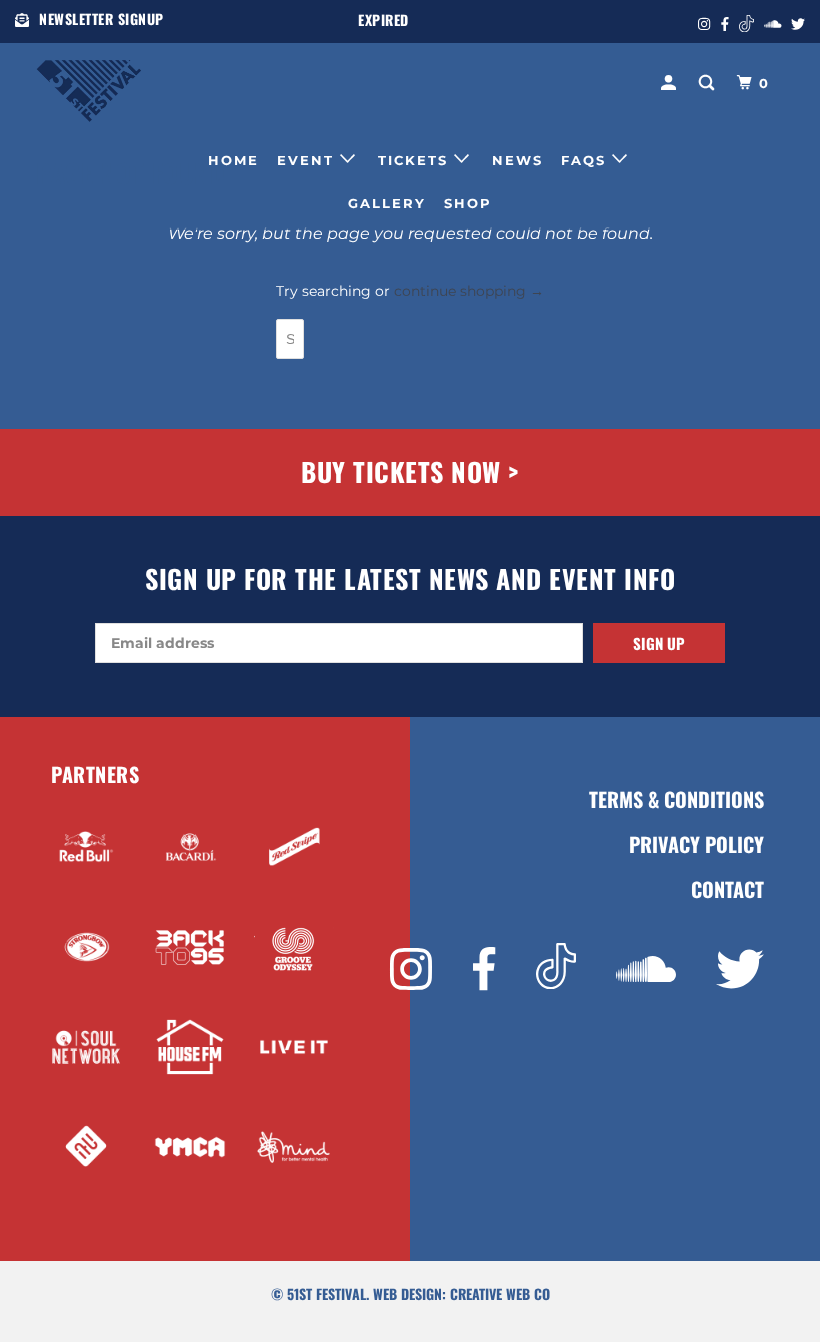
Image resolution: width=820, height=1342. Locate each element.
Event (308, 160)
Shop (468, 203)
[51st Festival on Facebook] (484, 969)
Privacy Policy (696, 844)
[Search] (709, 83)
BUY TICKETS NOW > (410, 471)
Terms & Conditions (676, 799)
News (517, 160)
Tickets (416, 160)
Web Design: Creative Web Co (461, 1293)
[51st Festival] (98, 81)
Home (233, 160)
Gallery (387, 203)
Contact (727, 889)
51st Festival (326, 1293)
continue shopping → (469, 291)
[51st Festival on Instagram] (411, 969)
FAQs (586, 160)
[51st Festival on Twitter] (740, 969)
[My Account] (671, 83)
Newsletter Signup (101, 18)
